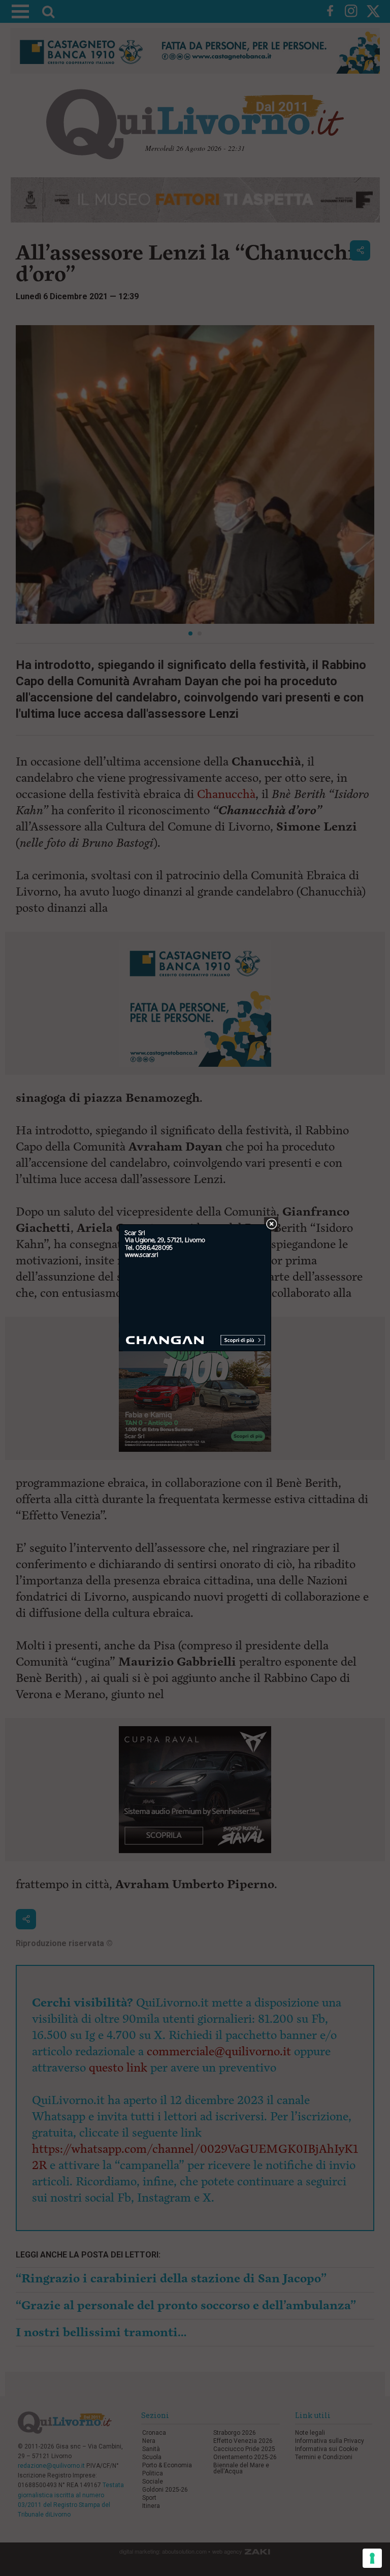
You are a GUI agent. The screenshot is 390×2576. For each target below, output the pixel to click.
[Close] (271, 1225)
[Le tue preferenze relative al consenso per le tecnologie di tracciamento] (372, 2558)
